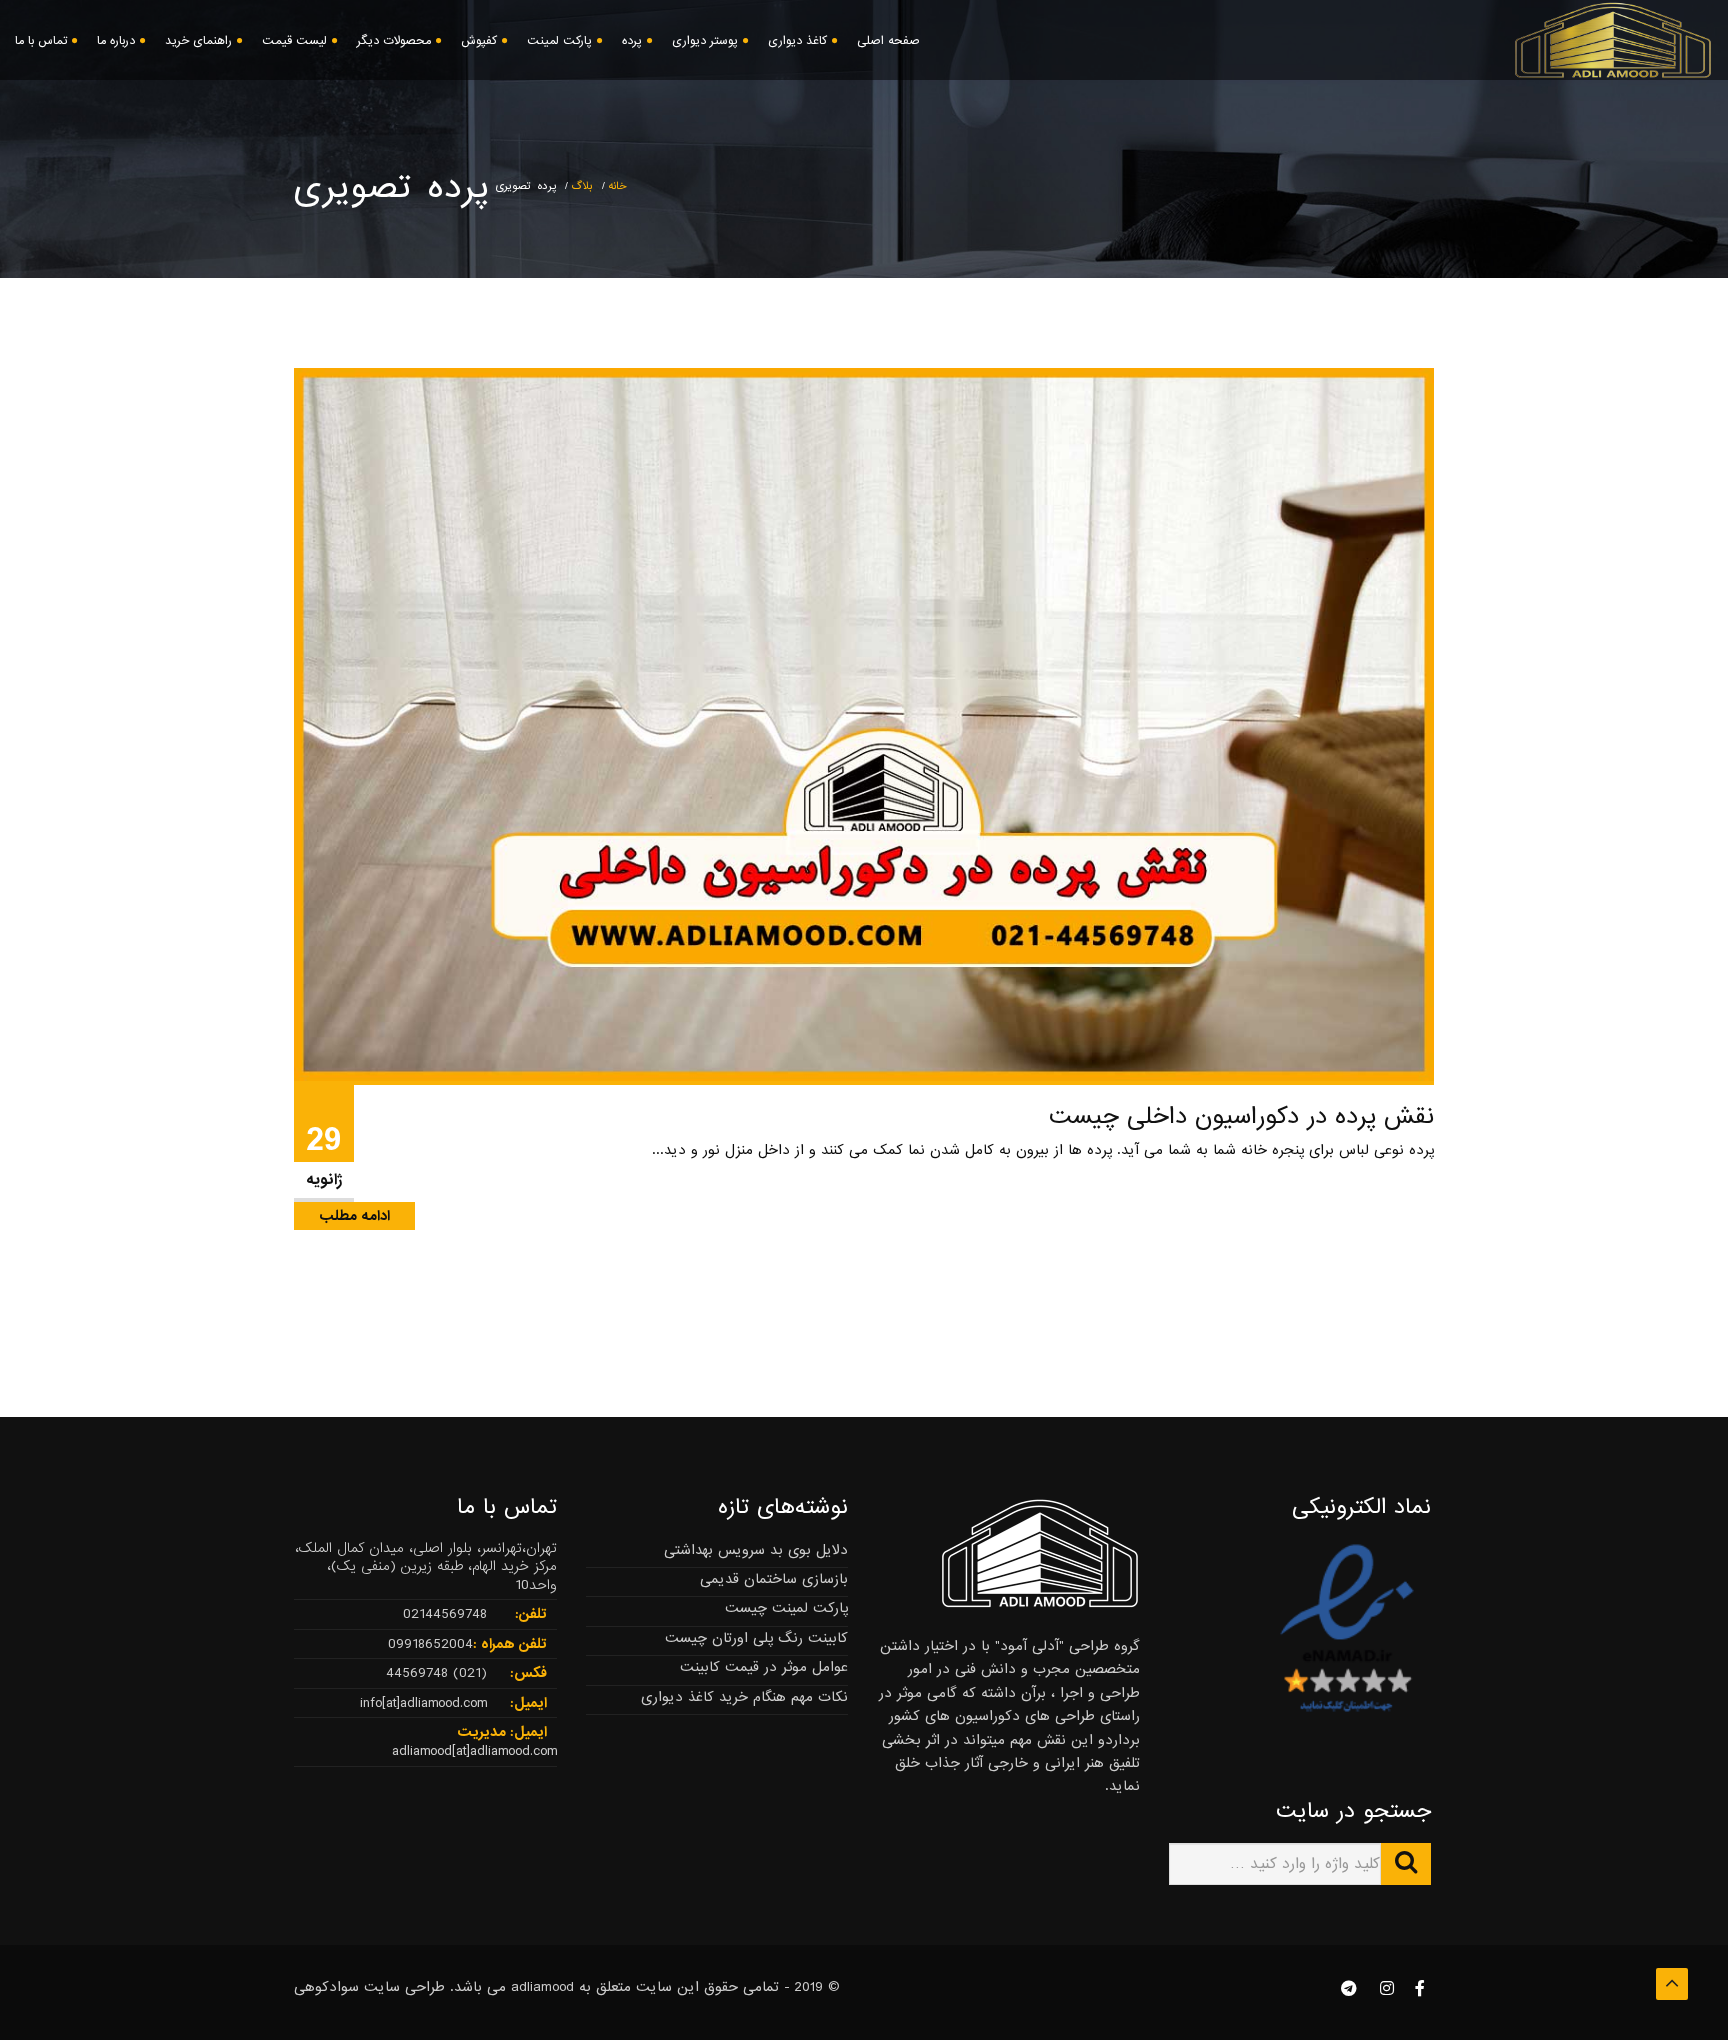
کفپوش (479, 41)
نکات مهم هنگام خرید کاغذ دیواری (744, 1697)
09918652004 (430, 1644)
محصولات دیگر (394, 41)
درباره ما (116, 41)
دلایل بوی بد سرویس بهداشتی (756, 1550)
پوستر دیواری (705, 41)
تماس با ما (41, 41)
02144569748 (445, 1614)
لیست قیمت (294, 41)
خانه (617, 186)
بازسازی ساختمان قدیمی (774, 1579)
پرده (632, 41)
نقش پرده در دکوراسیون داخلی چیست (1241, 1116)
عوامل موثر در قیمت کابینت (764, 1667)
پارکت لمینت (559, 41)
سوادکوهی (326, 1987)
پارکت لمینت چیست (786, 1608)
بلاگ (582, 186)
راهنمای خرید (198, 41)
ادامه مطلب (354, 1216)
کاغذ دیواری (797, 41)
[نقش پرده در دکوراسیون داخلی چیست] (864, 724)
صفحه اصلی (888, 41)
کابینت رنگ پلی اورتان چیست (756, 1638)
